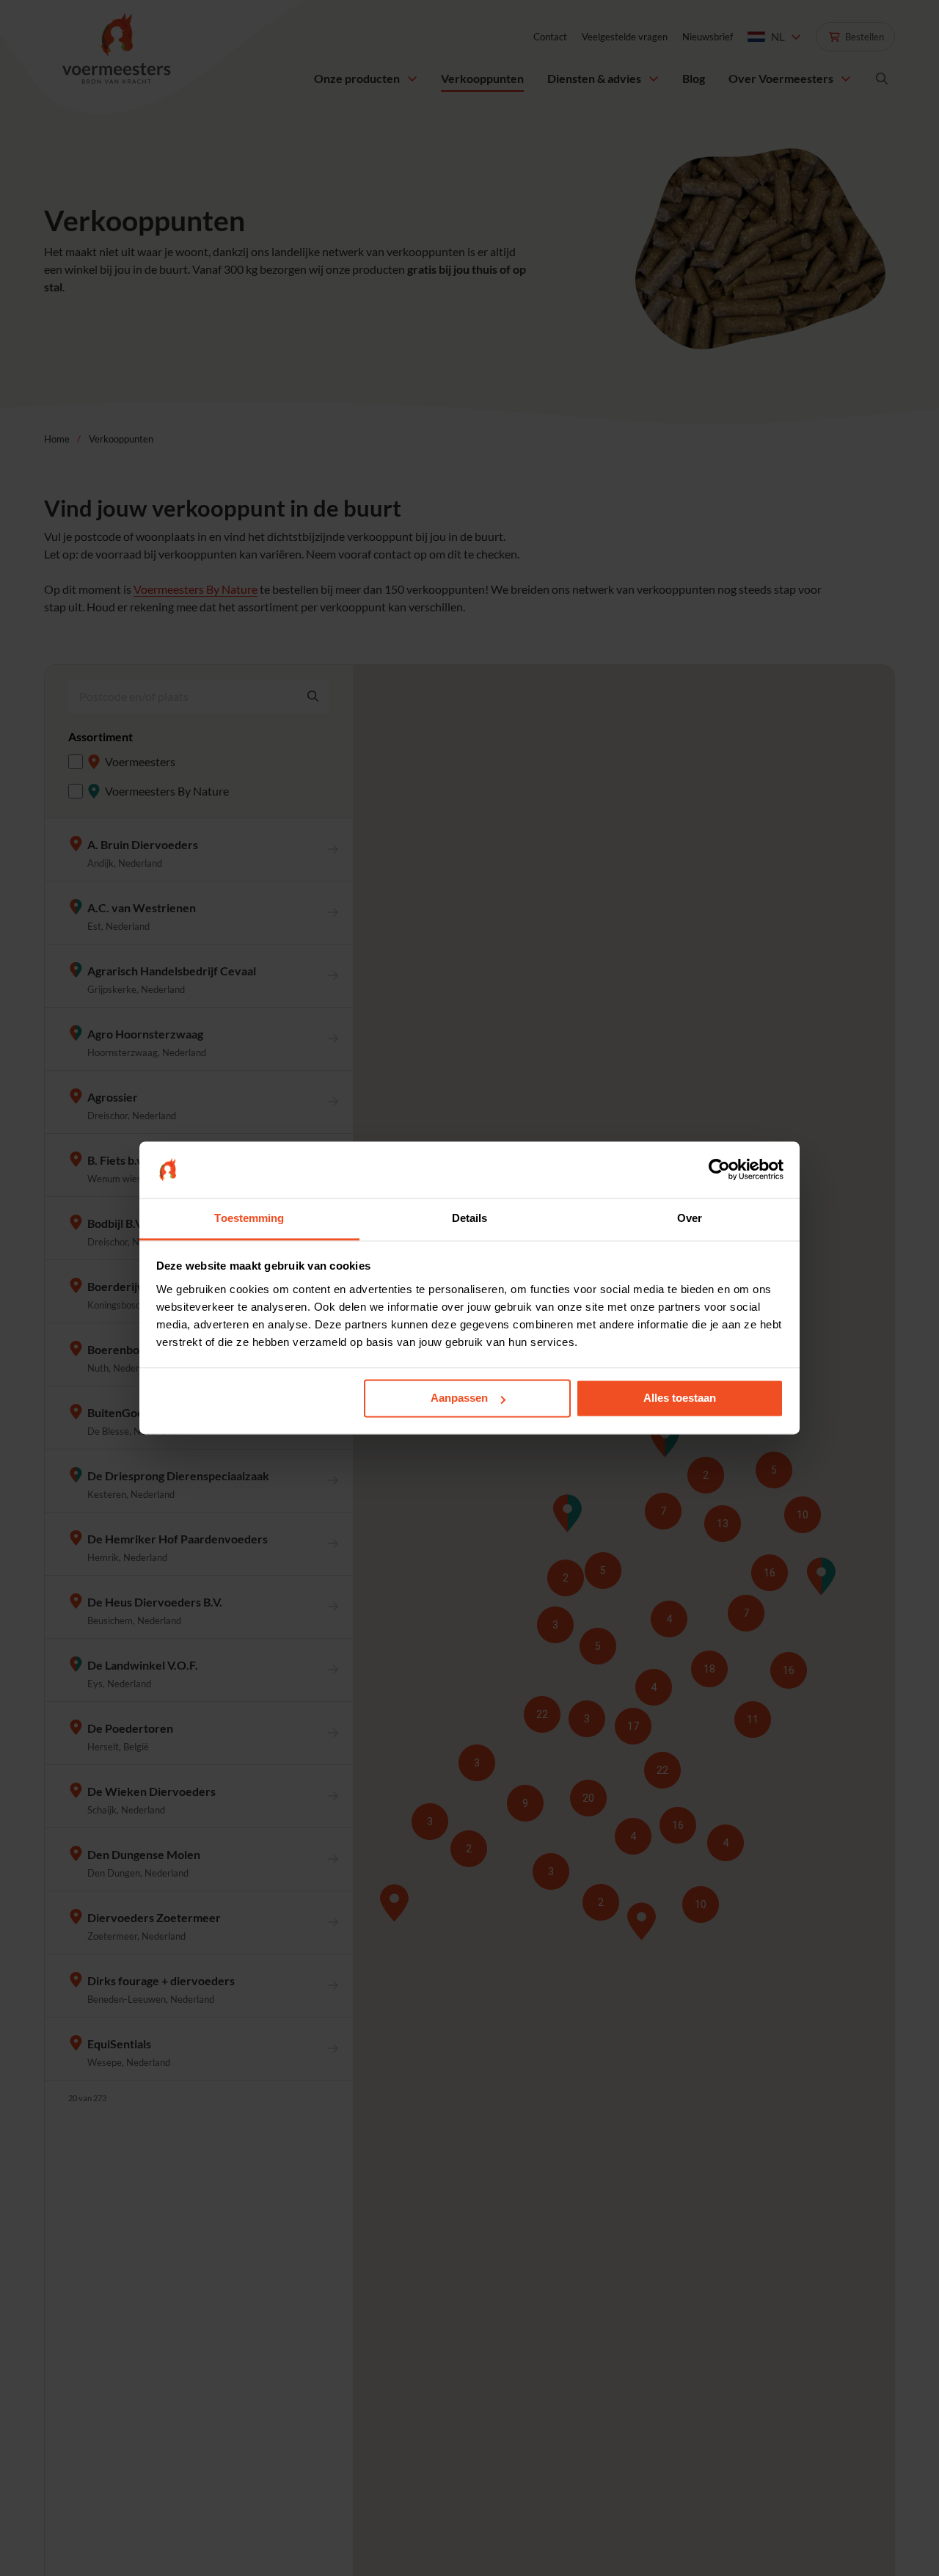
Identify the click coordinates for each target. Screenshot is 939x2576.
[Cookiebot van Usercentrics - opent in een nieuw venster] (719, 1170)
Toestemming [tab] (249, 1218)
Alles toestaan (680, 1398)
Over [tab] (690, 1218)
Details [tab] (470, 1218)
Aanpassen (459, 1398)
